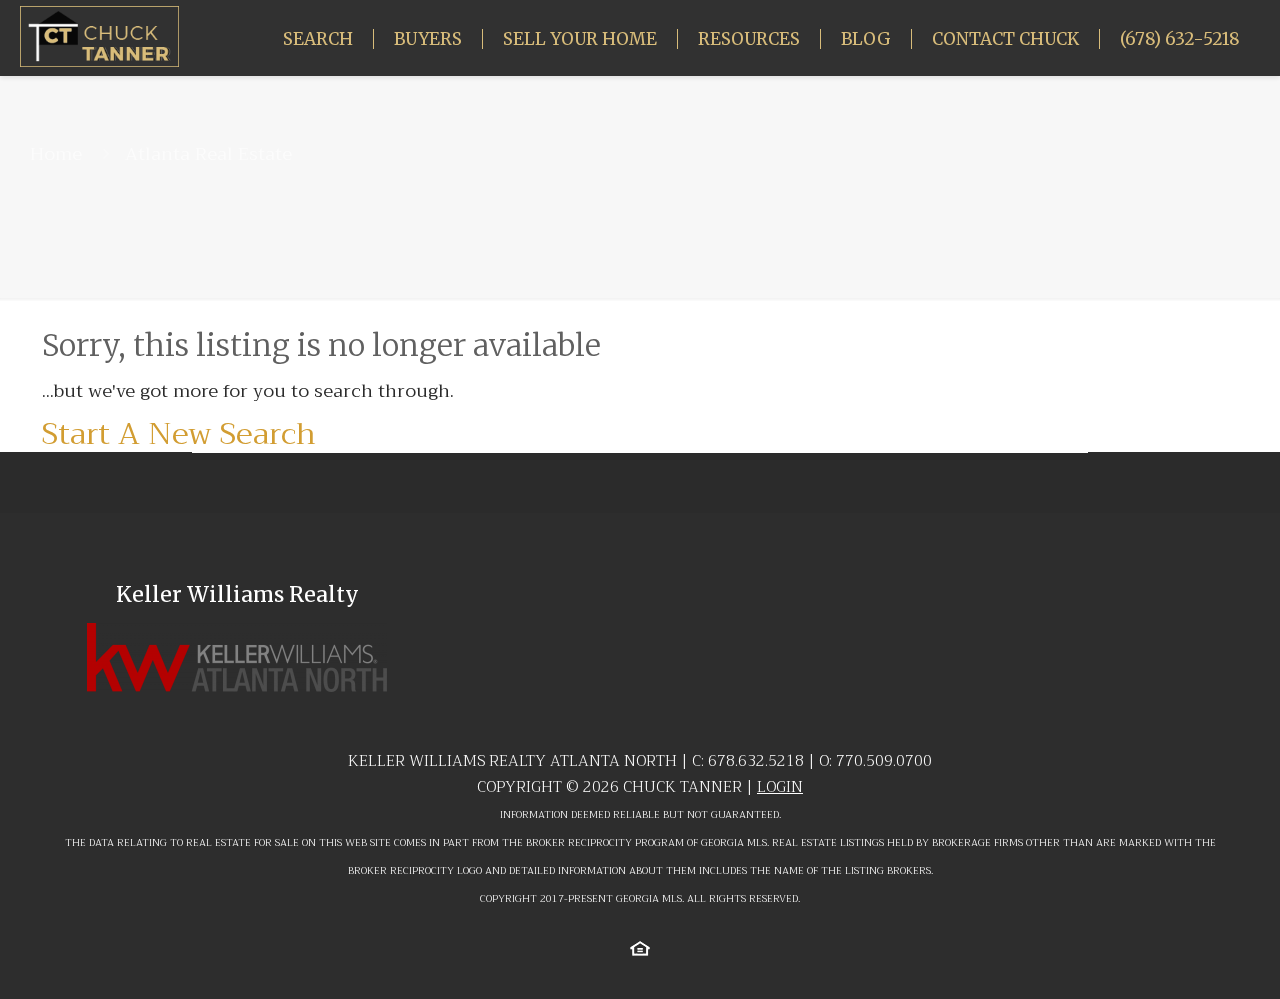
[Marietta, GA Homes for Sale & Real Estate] (99, 35)
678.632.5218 (756, 761)
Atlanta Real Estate (208, 154)
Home (56, 154)
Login (780, 787)
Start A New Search (179, 434)
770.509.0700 (884, 761)
